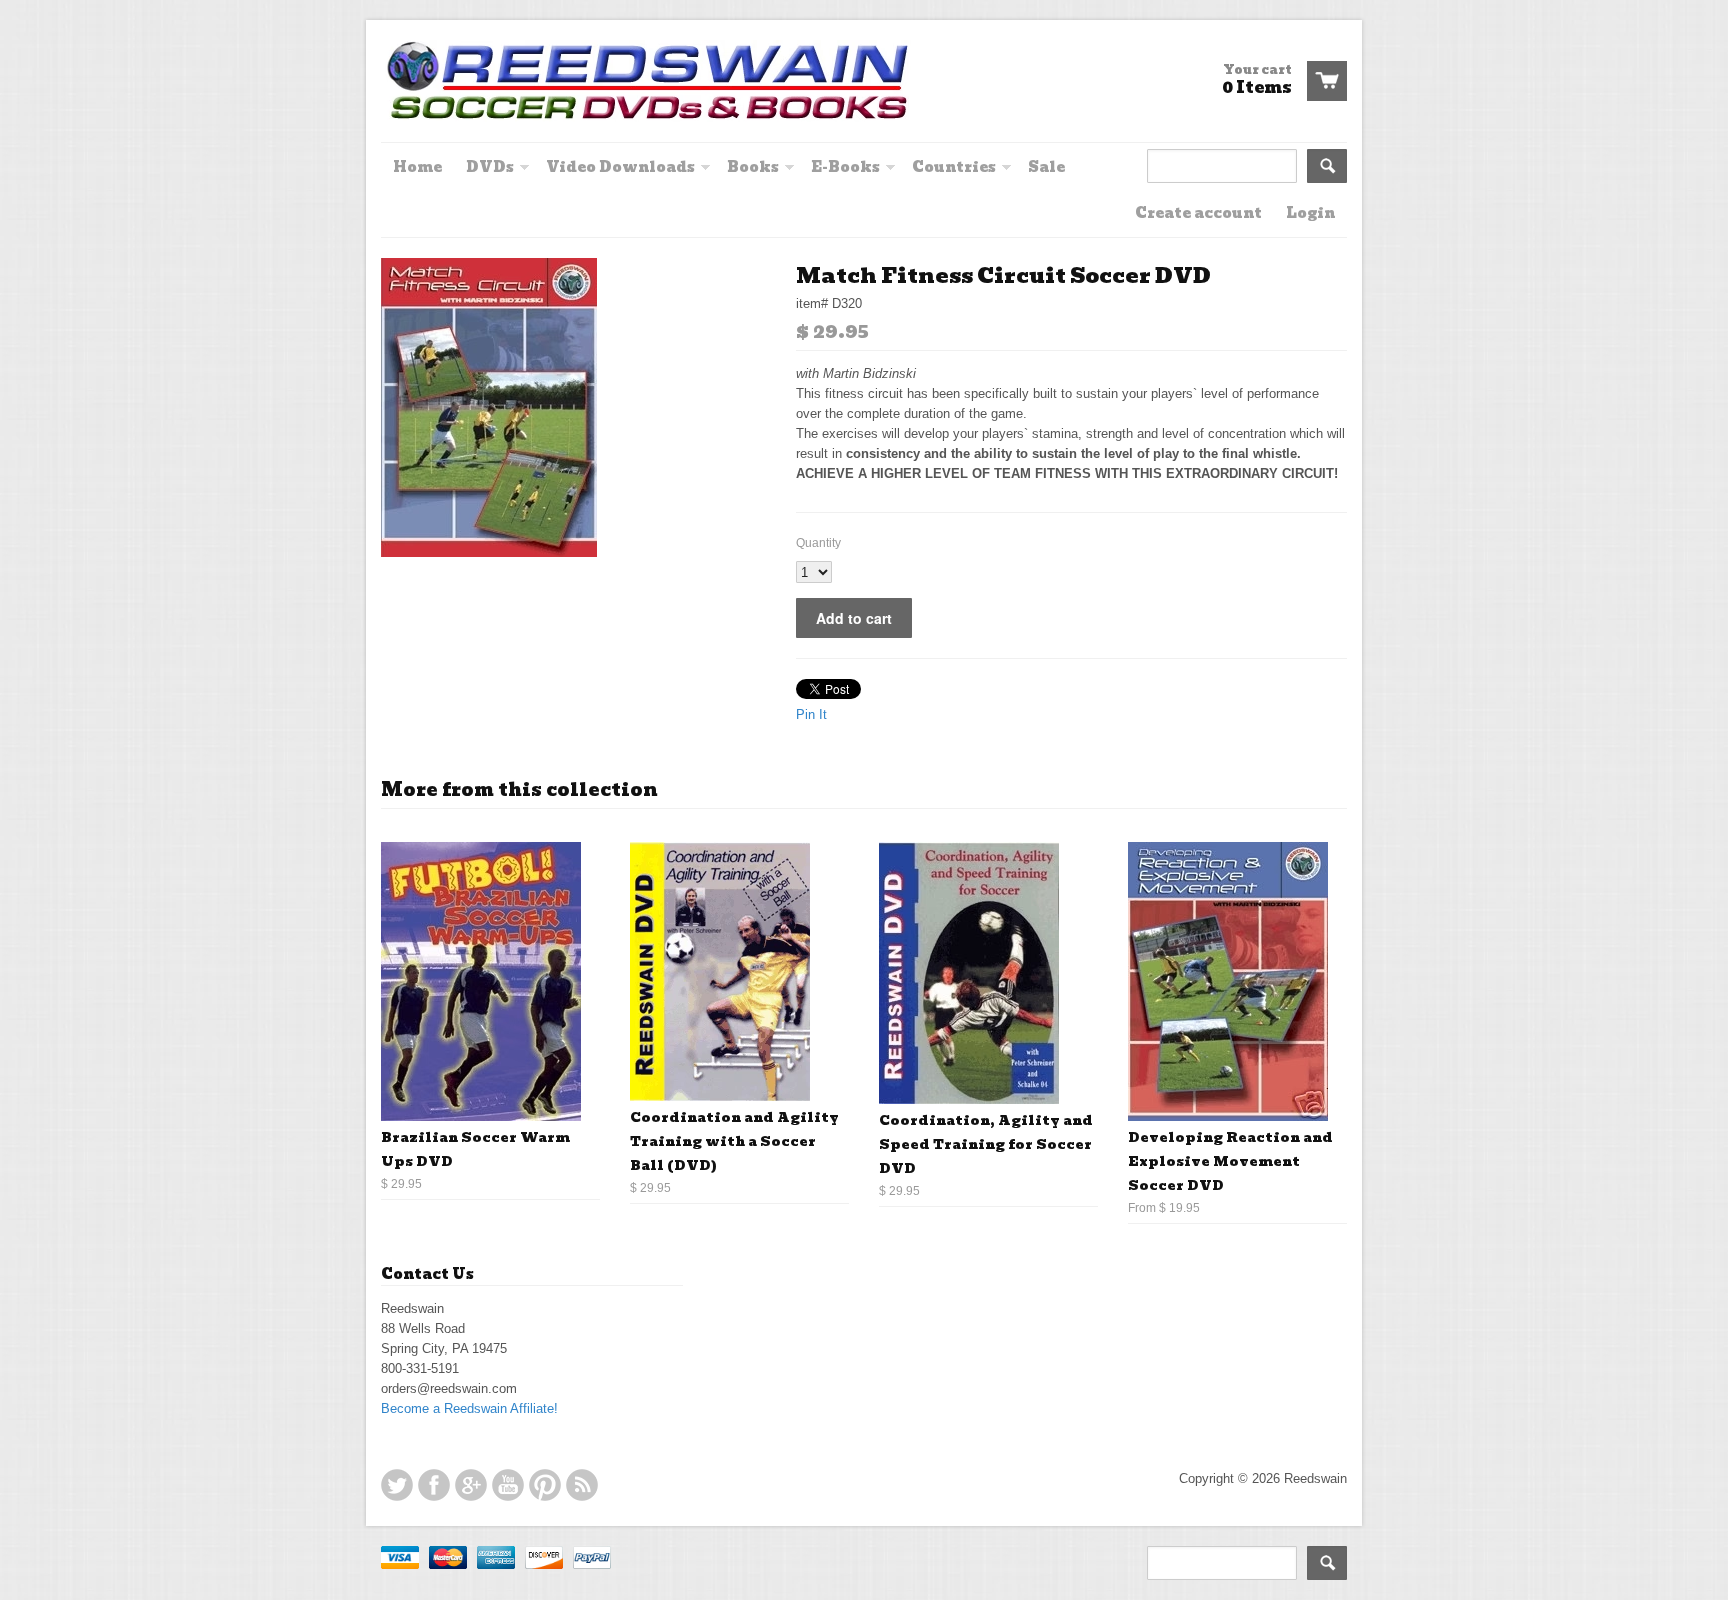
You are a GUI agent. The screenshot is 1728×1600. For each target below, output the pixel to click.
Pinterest (545, 1485)
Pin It (811, 714)
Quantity (818, 543)
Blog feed (582, 1485)
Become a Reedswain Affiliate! (469, 1408)
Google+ (471, 1485)
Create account (1198, 213)
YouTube (508, 1485)
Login (1310, 213)
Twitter (397, 1485)
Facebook (434, 1485)
